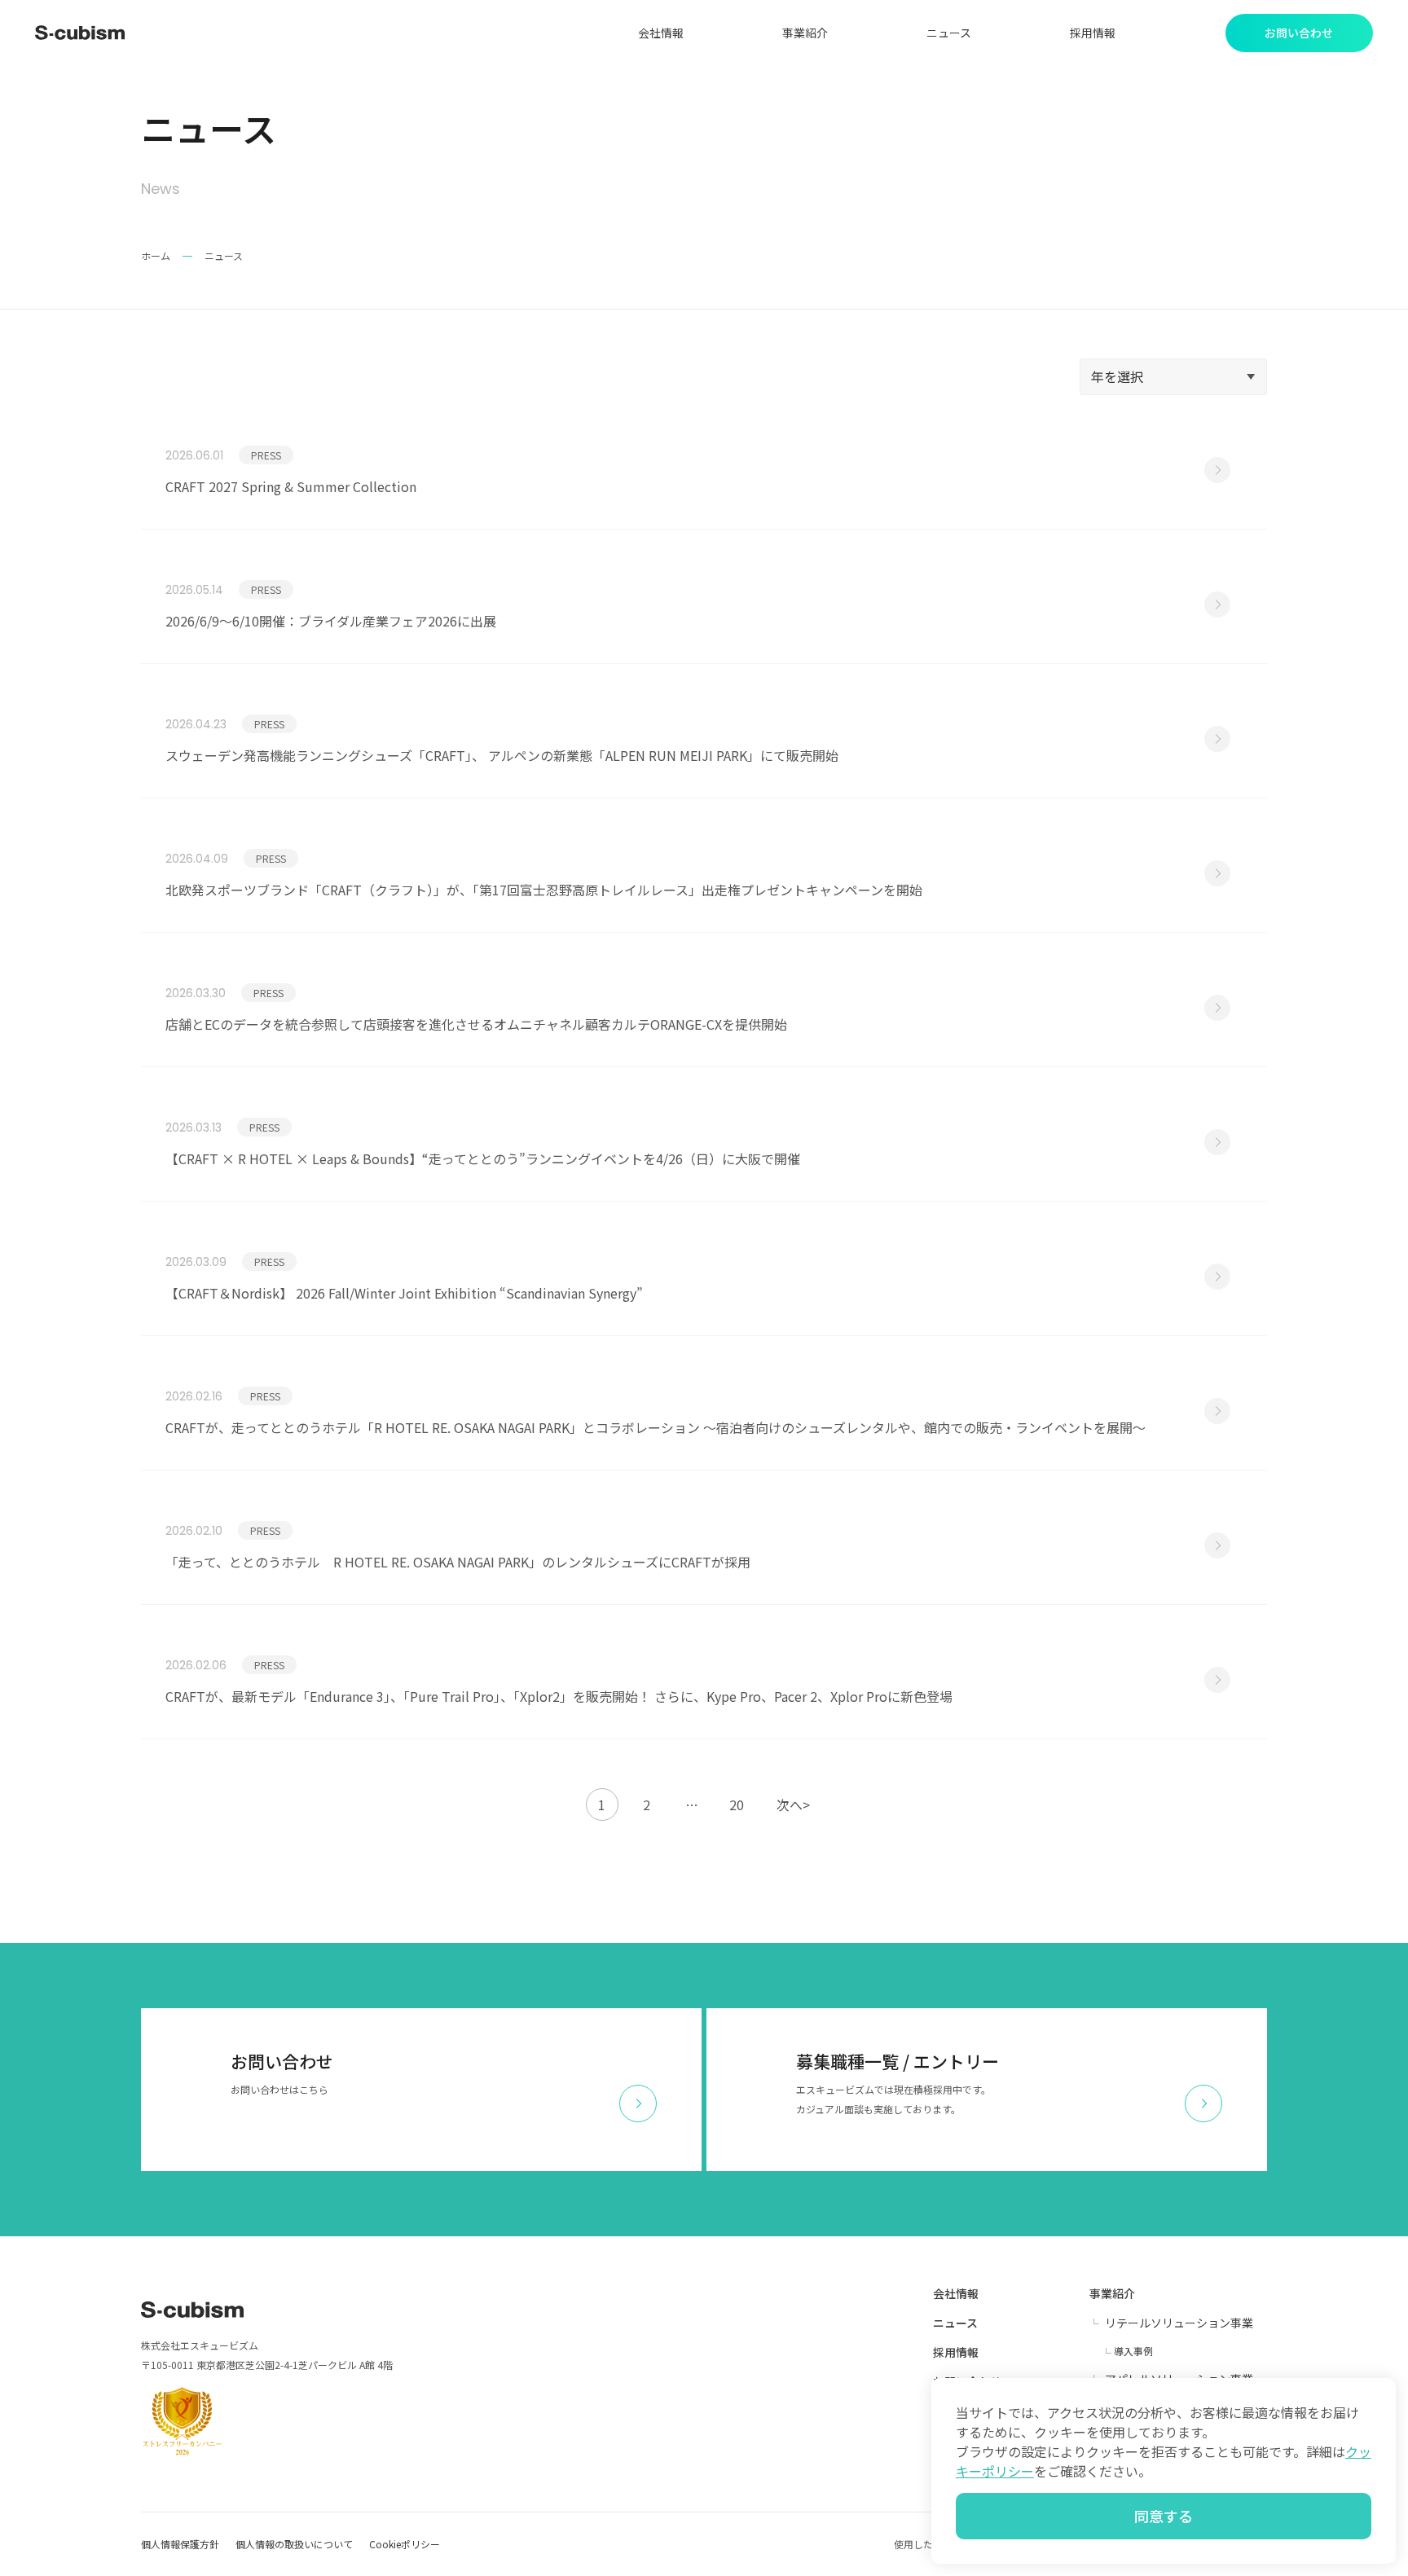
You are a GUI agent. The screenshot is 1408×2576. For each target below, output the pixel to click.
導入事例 (1133, 2351)
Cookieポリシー (405, 2544)
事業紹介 (805, 33)
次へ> (793, 1805)
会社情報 (661, 33)
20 (737, 1805)
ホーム (156, 255)
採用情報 (1093, 33)
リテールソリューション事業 (1179, 2323)
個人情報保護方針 (180, 2544)
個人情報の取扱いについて (294, 2544)
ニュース (949, 33)
